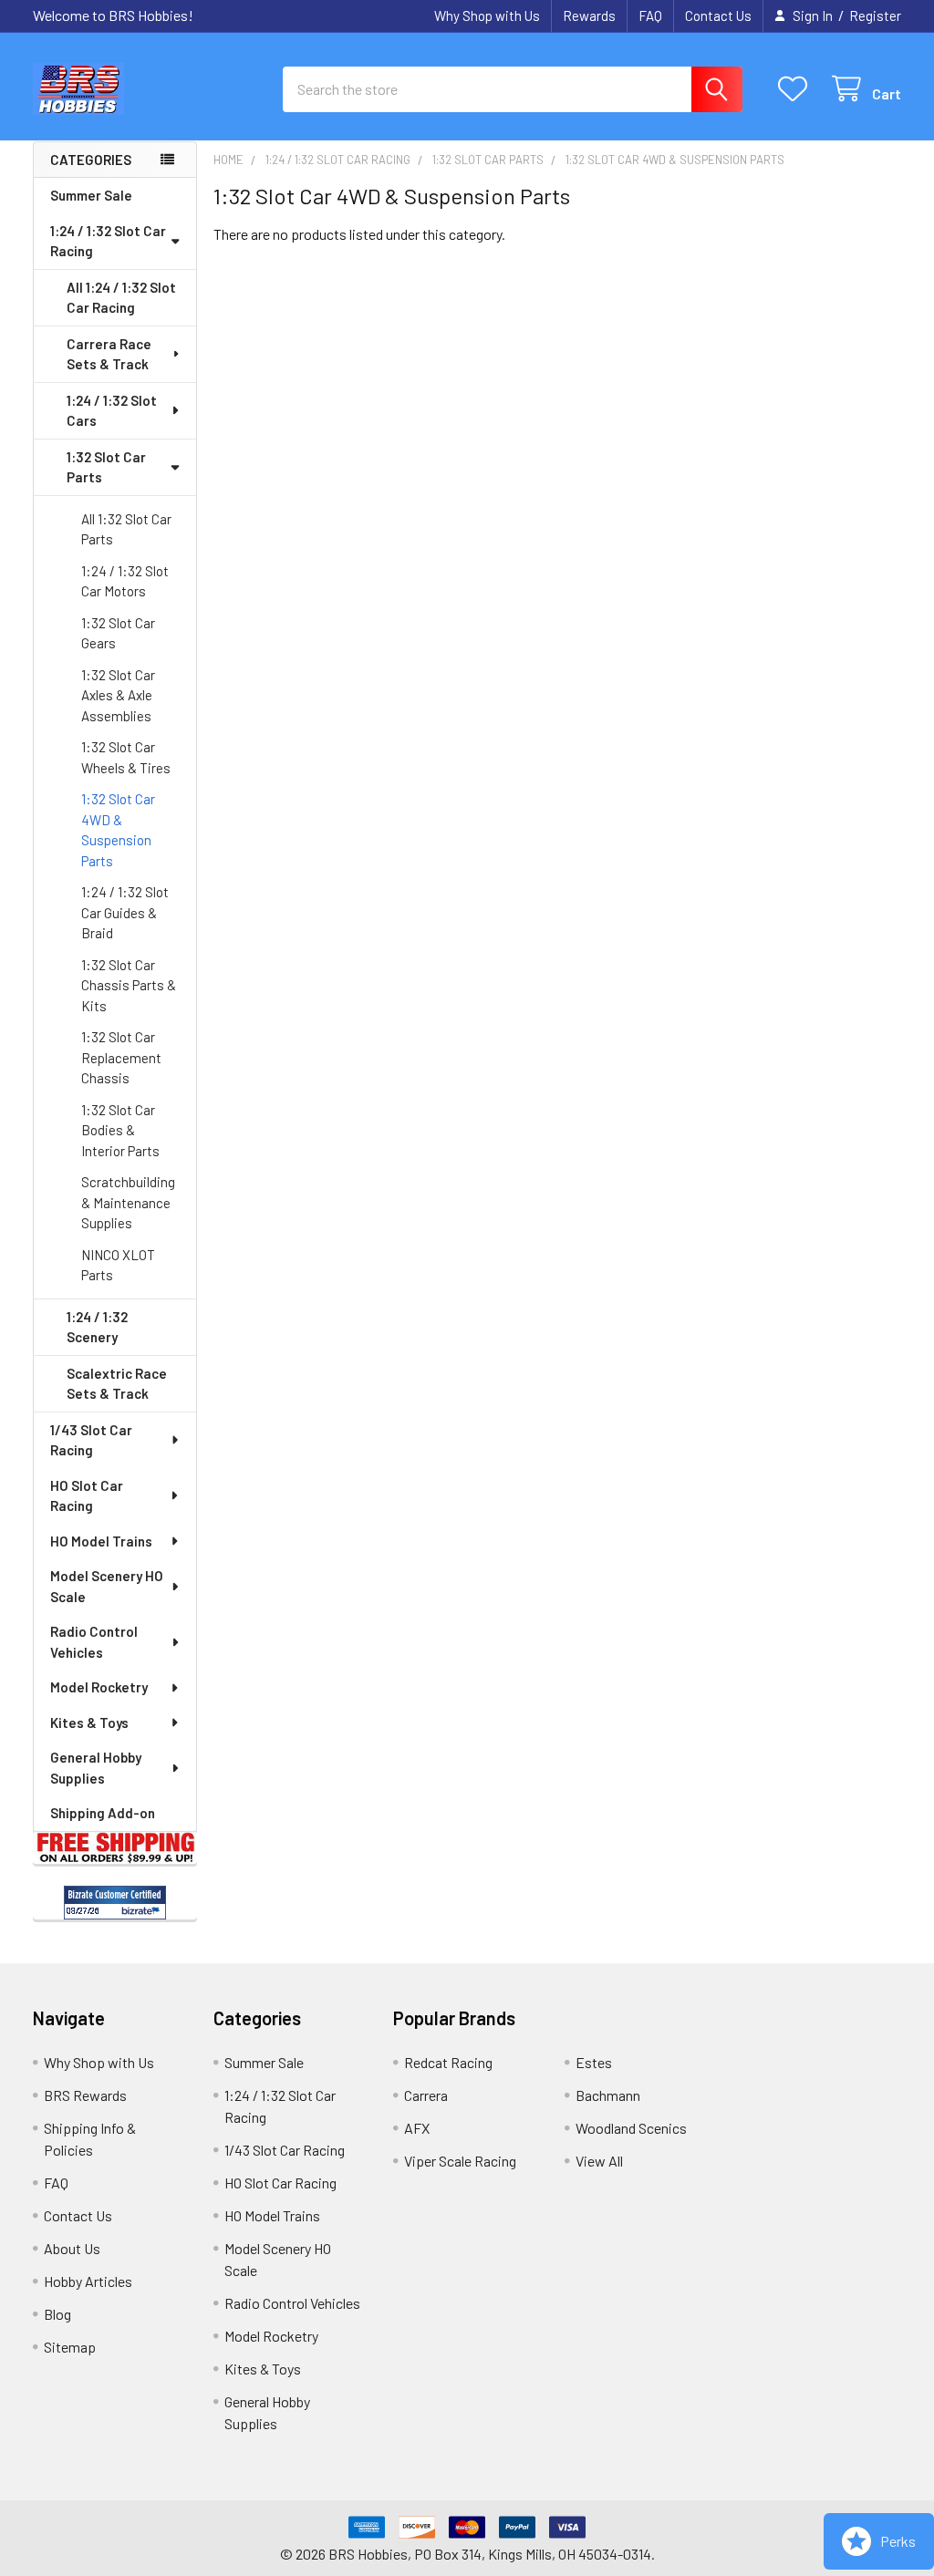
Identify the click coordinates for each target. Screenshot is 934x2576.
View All (599, 2161)
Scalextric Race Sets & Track (117, 1384)
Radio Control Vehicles (94, 1642)
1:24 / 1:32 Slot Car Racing (108, 241)
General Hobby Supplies (96, 1768)
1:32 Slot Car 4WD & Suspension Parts (118, 830)
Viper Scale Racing (460, 2161)
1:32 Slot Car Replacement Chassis (121, 1057)
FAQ (650, 16)
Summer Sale (91, 195)
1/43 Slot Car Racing (91, 1440)
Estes (594, 2062)
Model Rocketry (99, 1687)
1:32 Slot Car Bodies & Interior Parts (120, 1130)
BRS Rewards (85, 2095)
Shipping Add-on (103, 1813)
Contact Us (718, 16)
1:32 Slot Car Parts (106, 467)
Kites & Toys (89, 1723)
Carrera (426, 2095)
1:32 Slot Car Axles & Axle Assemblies (118, 695)
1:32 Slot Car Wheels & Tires (126, 757)
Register (875, 16)
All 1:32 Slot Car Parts (126, 529)
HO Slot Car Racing (87, 1496)
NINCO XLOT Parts (118, 1265)
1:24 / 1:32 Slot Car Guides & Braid (125, 912)
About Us (72, 2248)
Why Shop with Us (487, 16)
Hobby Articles (88, 2281)
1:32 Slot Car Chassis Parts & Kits (129, 985)
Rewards (589, 16)
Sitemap (70, 2347)
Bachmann (608, 2095)
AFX (417, 2128)
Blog (57, 2314)
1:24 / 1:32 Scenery (97, 1327)
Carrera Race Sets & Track (109, 354)
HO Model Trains (101, 1541)
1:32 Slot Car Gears (118, 633)
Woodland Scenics (631, 2128)
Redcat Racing (448, 2062)
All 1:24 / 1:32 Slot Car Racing (121, 298)
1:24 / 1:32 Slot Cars (112, 411)
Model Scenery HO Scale (107, 1586)
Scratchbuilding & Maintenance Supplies (128, 1202)
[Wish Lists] (797, 89)
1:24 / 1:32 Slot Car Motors (125, 581)
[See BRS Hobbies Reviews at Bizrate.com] (115, 1903)
